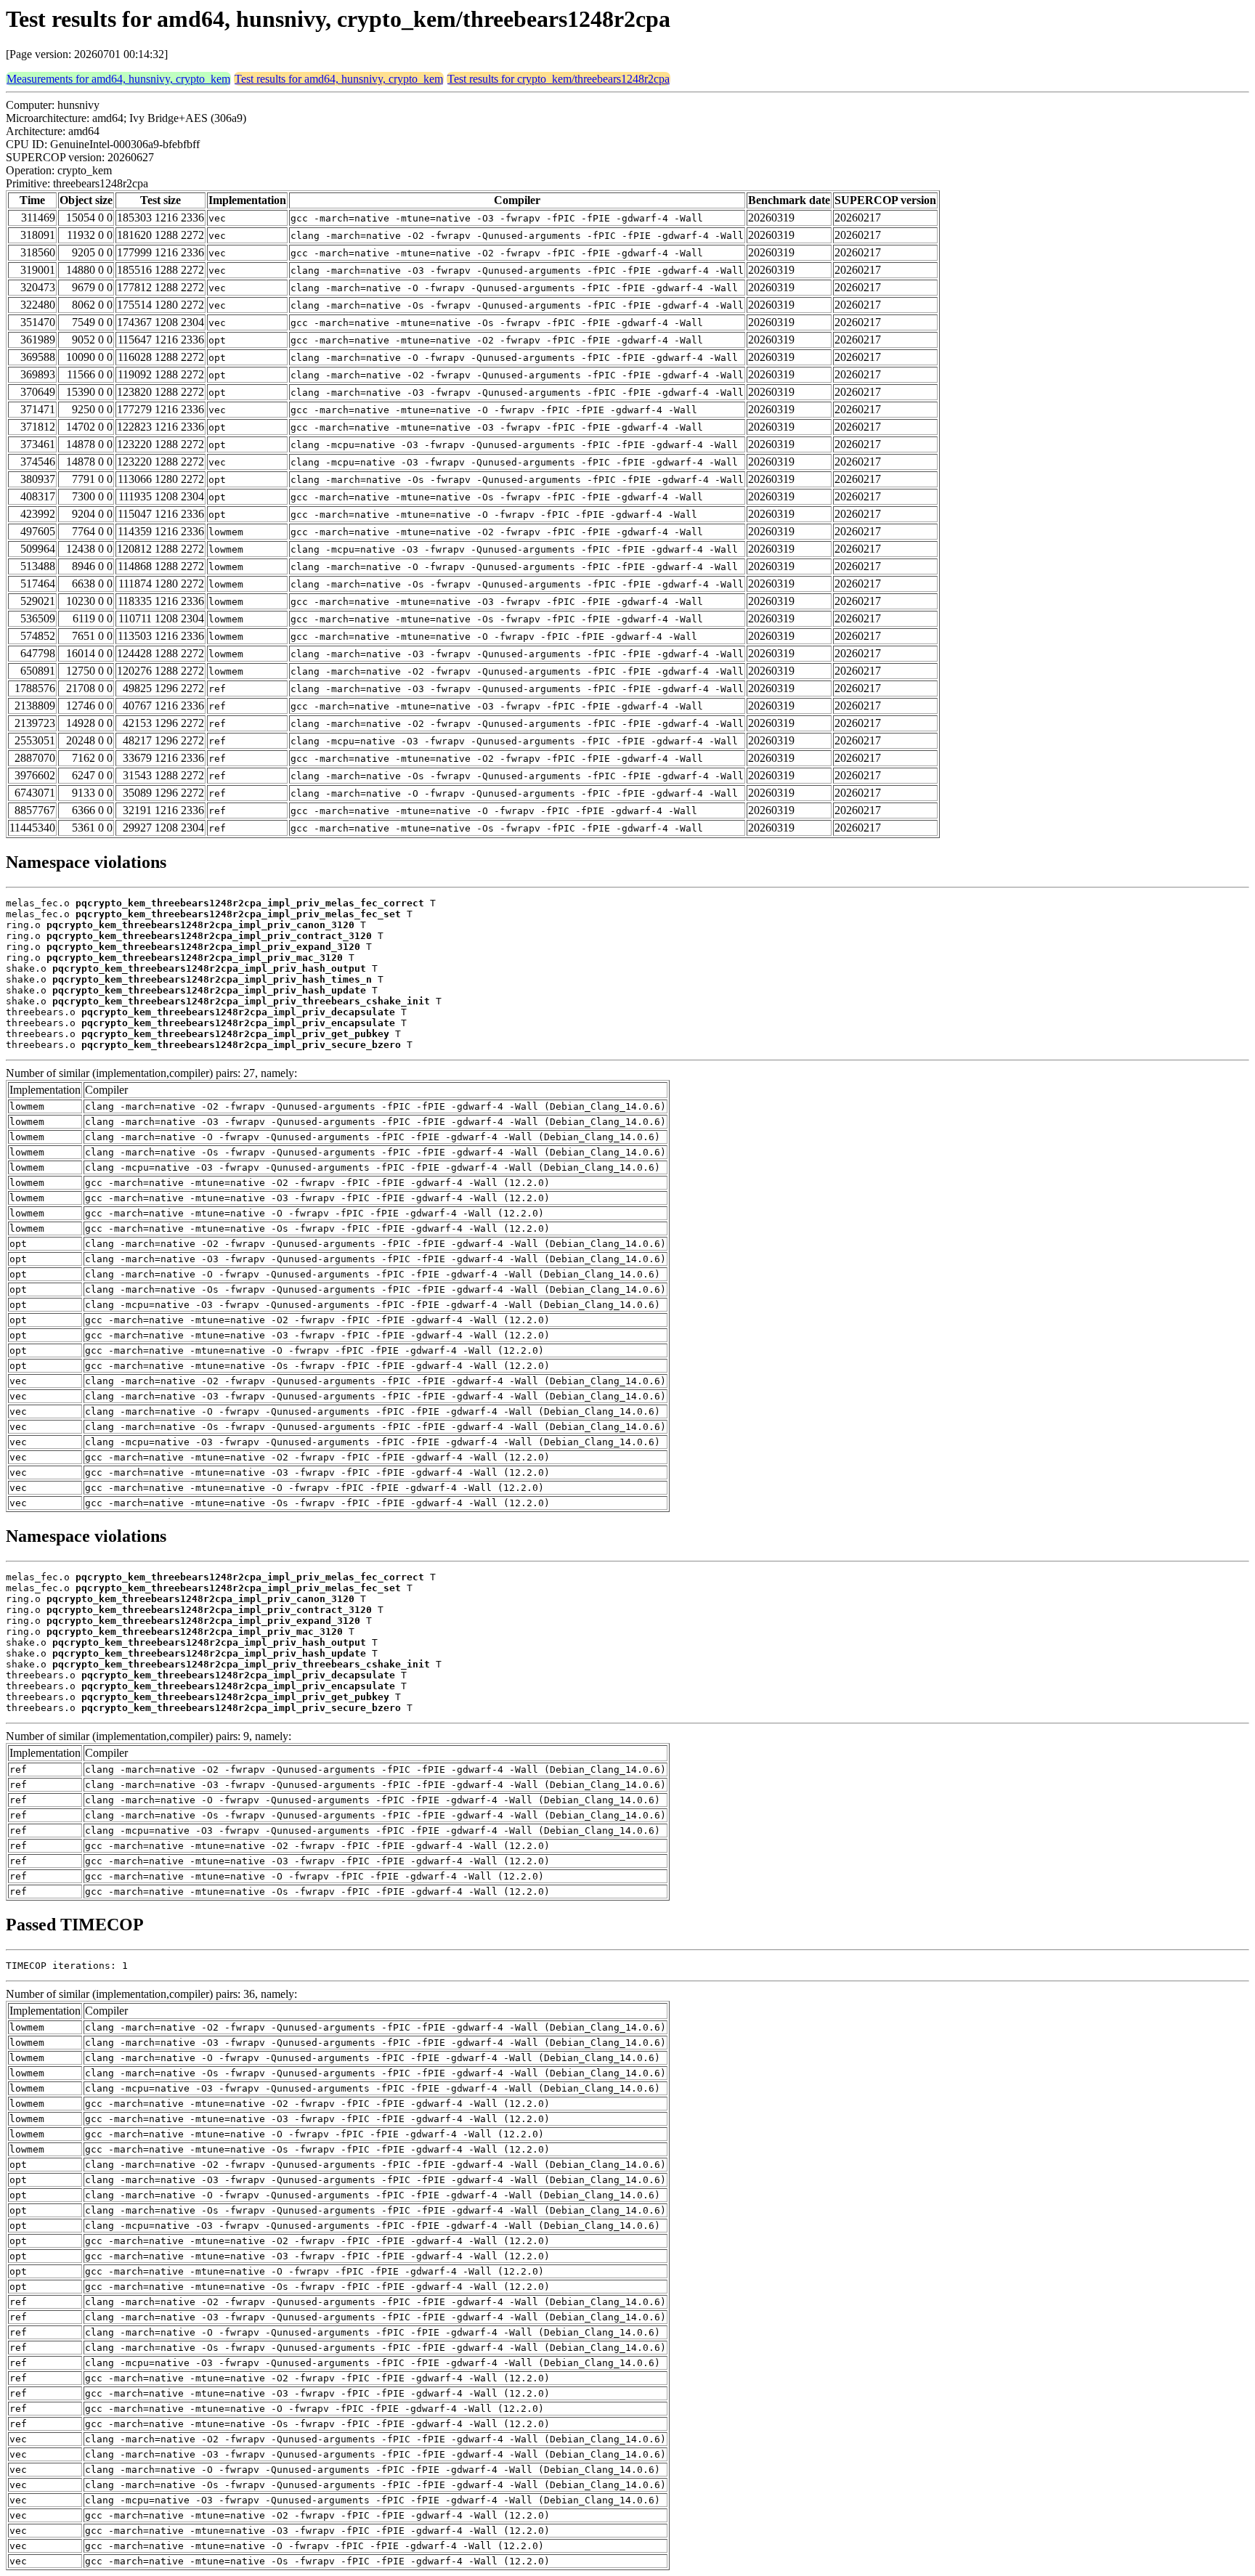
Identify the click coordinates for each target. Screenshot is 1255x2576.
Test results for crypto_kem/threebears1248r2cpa (559, 79)
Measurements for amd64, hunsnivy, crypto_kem (118, 79)
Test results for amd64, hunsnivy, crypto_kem (339, 79)
